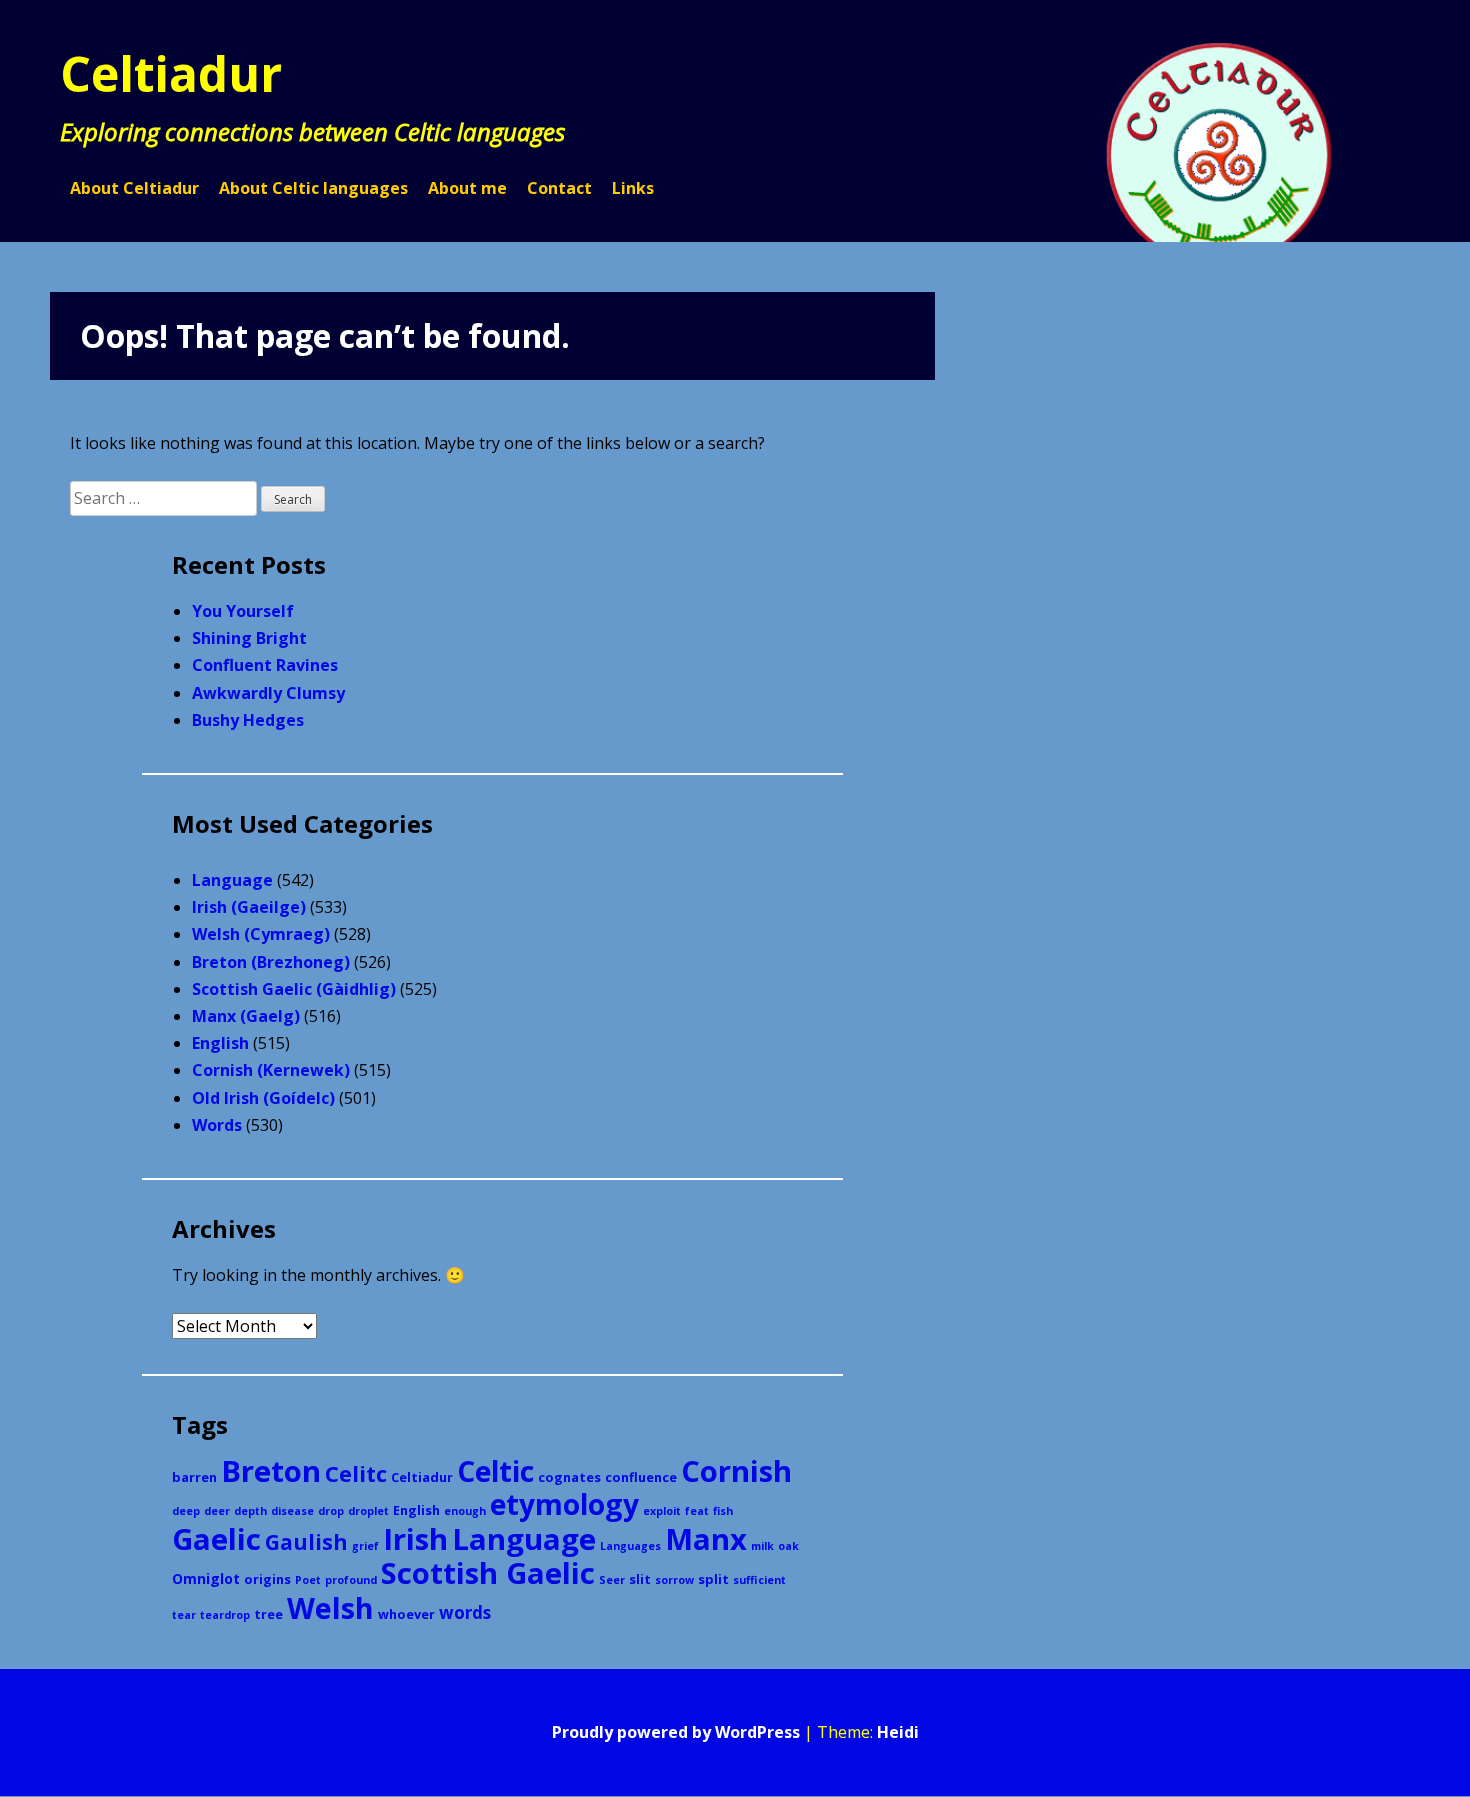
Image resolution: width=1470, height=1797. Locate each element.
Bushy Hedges (248, 720)
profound (351, 1580)
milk (762, 1546)
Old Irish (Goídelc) (263, 1098)
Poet (308, 1580)
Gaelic (216, 1539)
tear (184, 1615)
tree (268, 1614)
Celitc (356, 1473)
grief (365, 1546)
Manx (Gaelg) (246, 1016)
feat (697, 1511)
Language (232, 880)
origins (267, 1579)
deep (186, 1511)
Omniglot (206, 1578)
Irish (415, 1539)
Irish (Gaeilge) (249, 907)
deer (217, 1511)
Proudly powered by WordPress (676, 1732)
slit (640, 1579)
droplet (368, 1511)
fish (723, 1511)
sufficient (759, 1580)
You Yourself (243, 611)
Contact (559, 188)
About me (467, 188)
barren (194, 1477)
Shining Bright (249, 638)
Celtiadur (171, 73)
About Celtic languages (313, 188)
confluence (641, 1477)
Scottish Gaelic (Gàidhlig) (294, 989)
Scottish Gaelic (488, 1573)
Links (633, 188)
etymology (564, 1504)
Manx (706, 1539)
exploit (662, 1511)
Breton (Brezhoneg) (271, 962)
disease (292, 1511)
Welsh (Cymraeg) (261, 934)
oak (788, 1546)
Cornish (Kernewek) (271, 1070)
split (713, 1579)
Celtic (495, 1471)
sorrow (674, 1580)
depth (250, 1511)
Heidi (898, 1732)
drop (331, 1511)
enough (465, 1511)
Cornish (736, 1471)
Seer (612, 1580)
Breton (271, 1471)
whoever (406, 1614)
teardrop (225, 1615)
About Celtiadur (134, 188)
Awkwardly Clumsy (268, 693)
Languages (630, 1546)
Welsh (330, 1607)
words (465, 1612)
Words (217, 1125)
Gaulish (306, 1542)
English (220, 1043)
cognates (569, 1477)
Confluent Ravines (265, 665)
